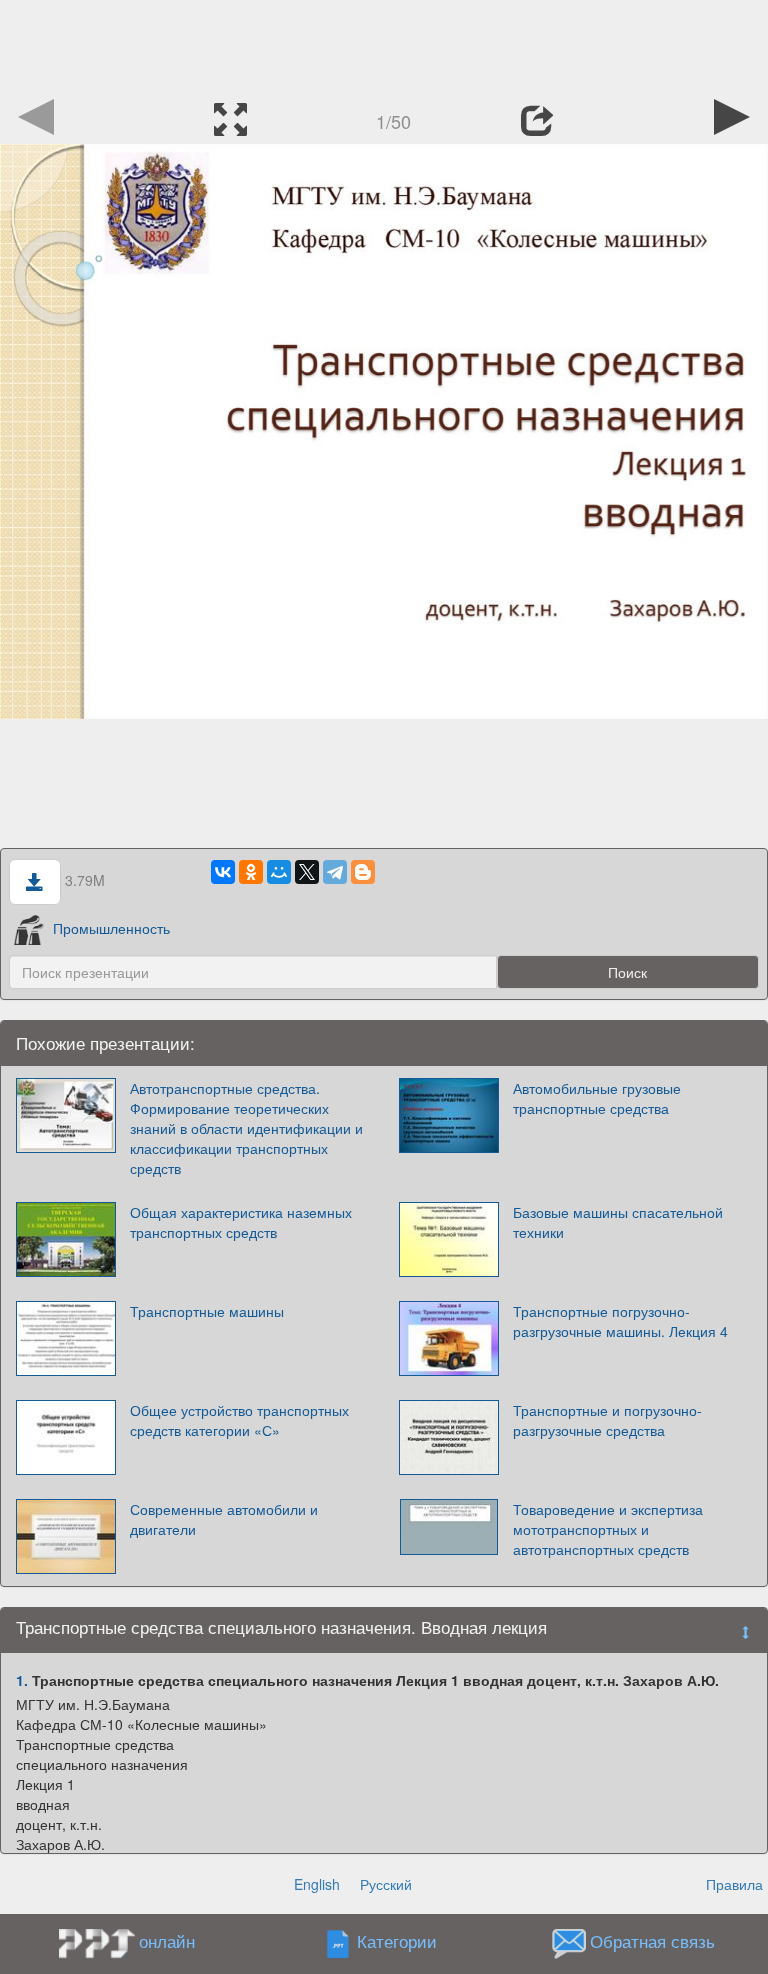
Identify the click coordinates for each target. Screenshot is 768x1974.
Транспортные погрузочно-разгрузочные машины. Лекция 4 (620, 1321)
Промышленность (111, 928)
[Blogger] (363, 872)
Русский (386, 1884)
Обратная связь (652, 1942)
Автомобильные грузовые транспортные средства (597, 1098)
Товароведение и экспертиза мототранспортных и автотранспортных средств (608, 1529)
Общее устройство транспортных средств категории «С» (239, 1420)
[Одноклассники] (251, 872)
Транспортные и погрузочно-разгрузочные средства (607, 1420)
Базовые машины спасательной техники (618, 1222)
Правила (734, 1884)
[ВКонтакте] (223, 872)
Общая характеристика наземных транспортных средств (241, 1222)
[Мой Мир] (279, 872)
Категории (397, 1942)
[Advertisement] (384, 45)
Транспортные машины (207, 1311)
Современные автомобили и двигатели (224, 1519)
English (317, 1884)
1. (22, 1680)
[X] (307, 872)
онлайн (167, 1941)
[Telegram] (335, 872)
